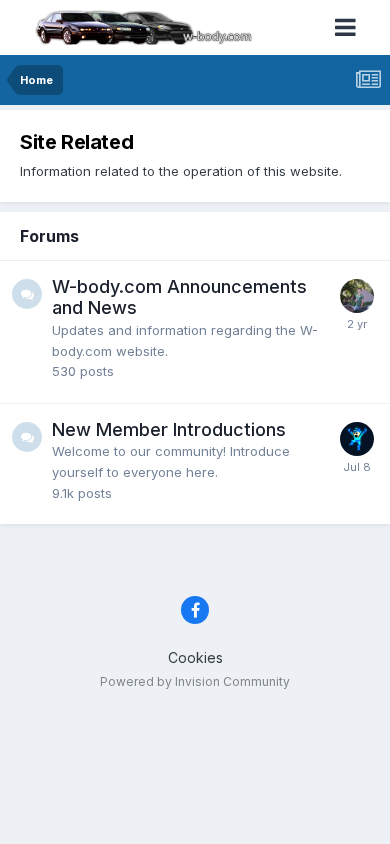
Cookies (195, 657)
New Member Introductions (169, 429)
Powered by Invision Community (195, 681)
